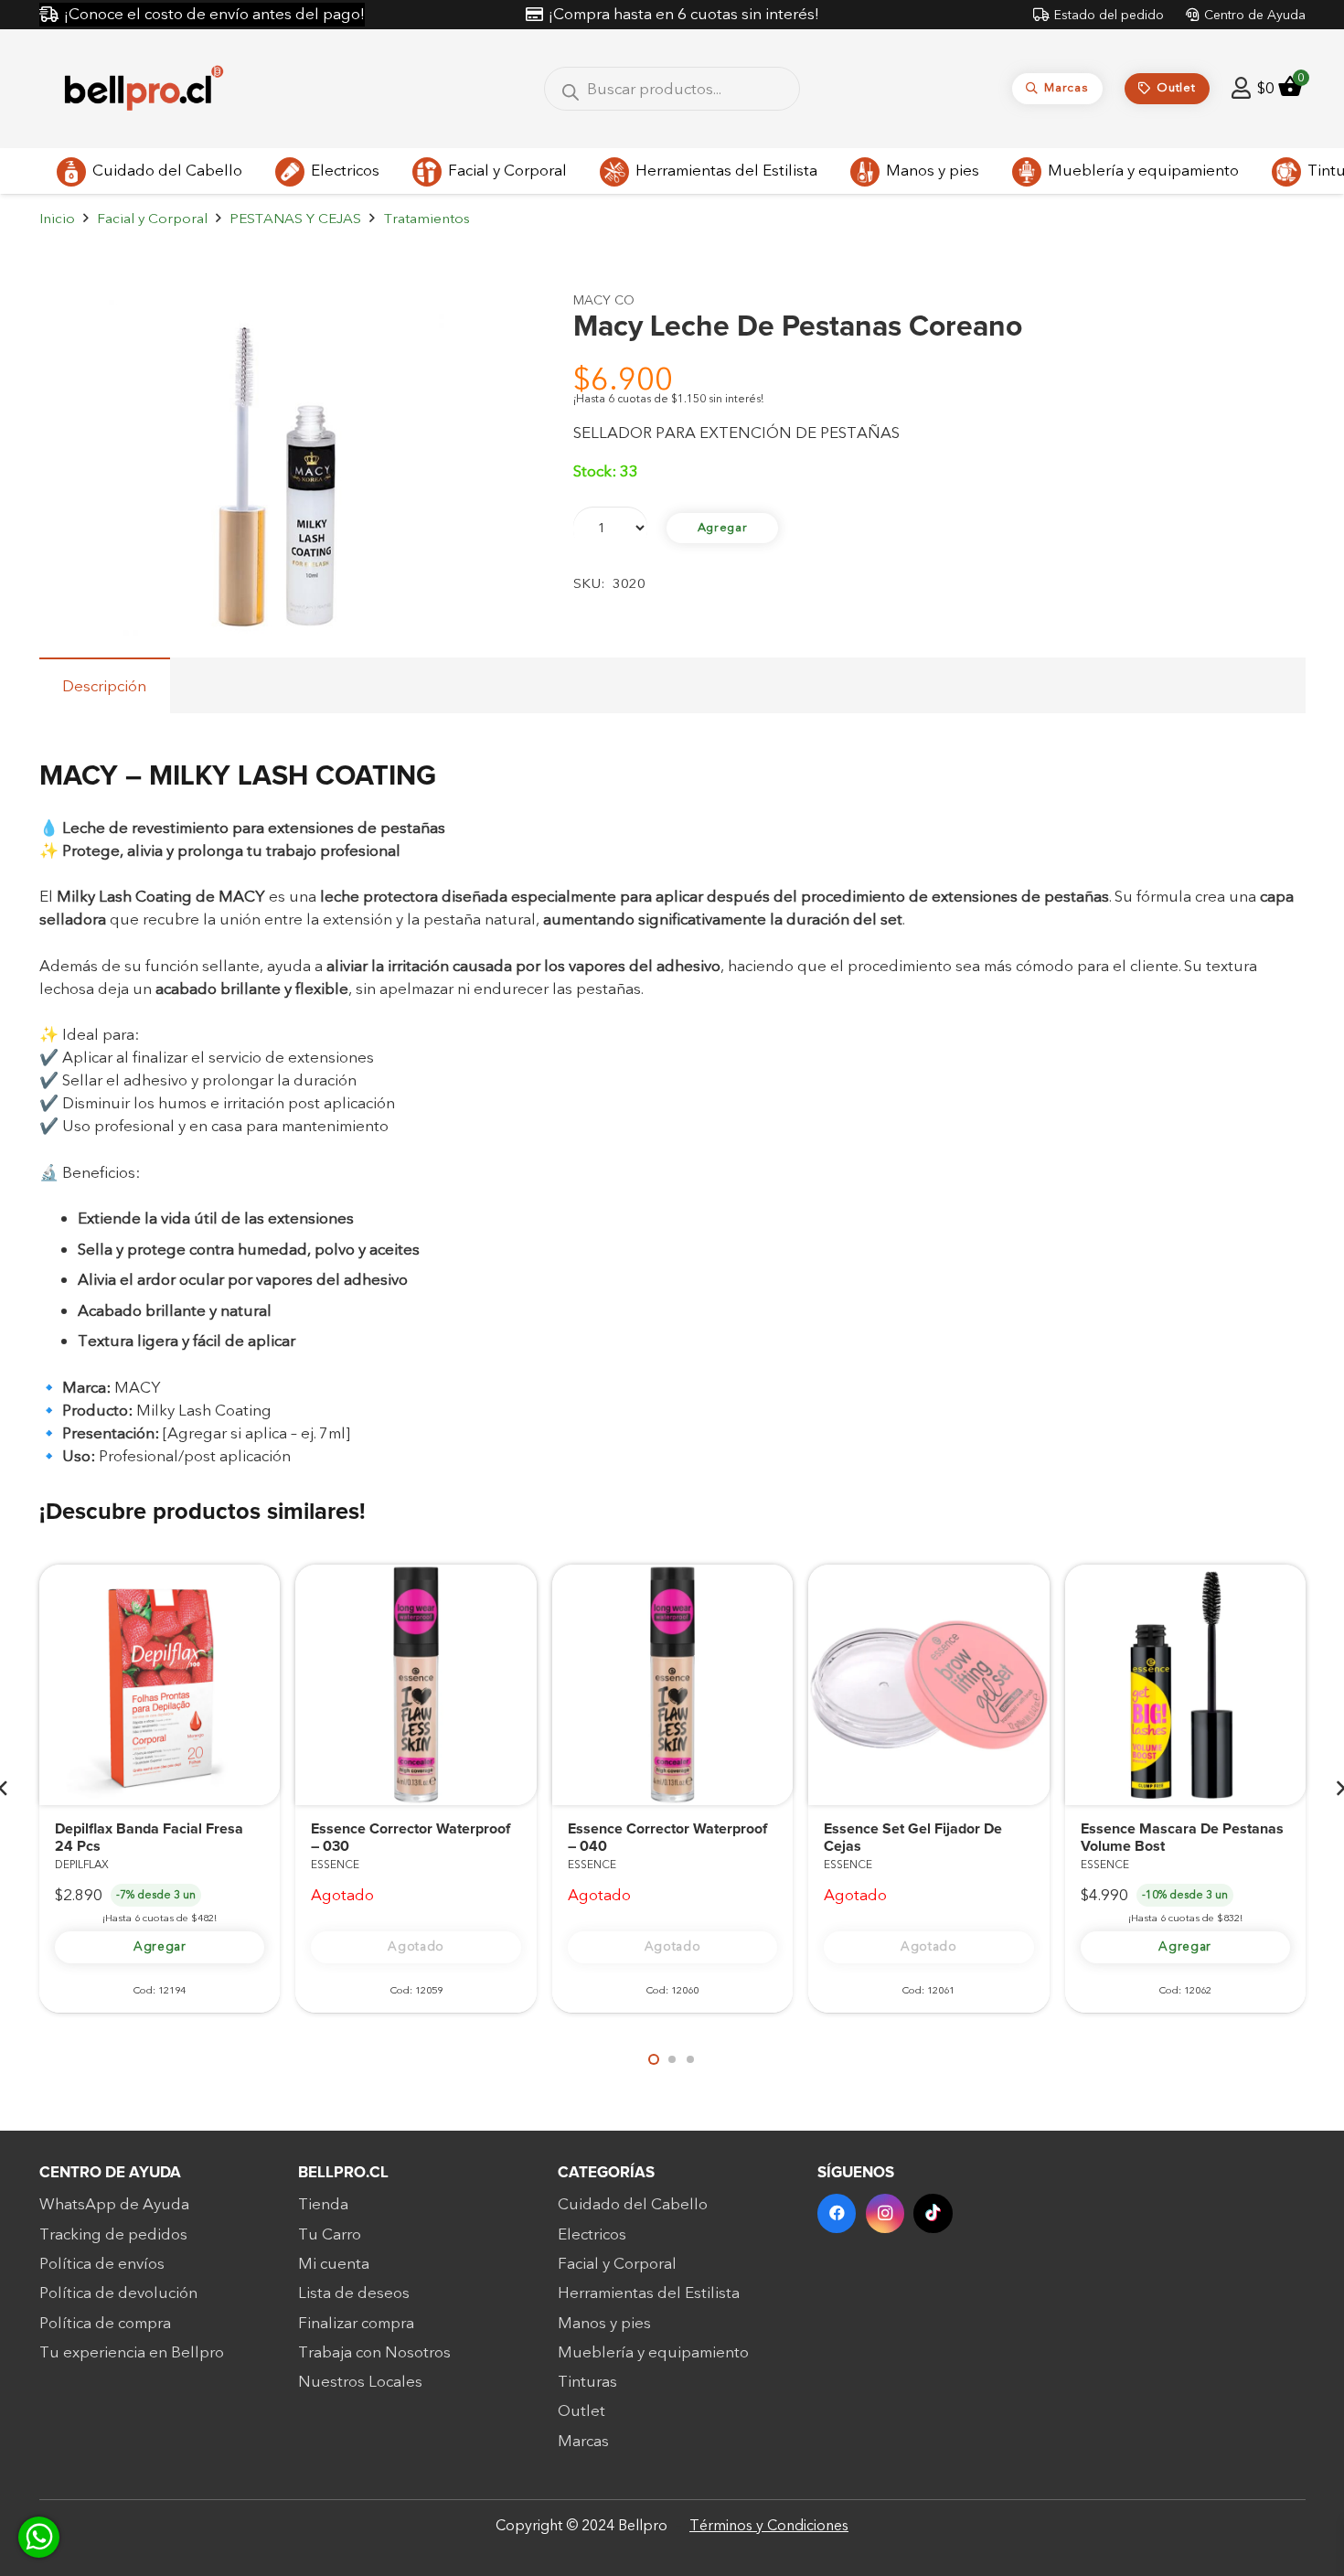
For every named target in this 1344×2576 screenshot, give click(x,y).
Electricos (592, 2234)
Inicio (57, 219)
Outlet (581, 2411)
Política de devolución (118, 2293)
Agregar (723, 528)
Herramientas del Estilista (649, 2293)
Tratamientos (427, 219)
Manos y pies (604, 2323)
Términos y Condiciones (769, 2526)
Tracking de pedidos (113, 2234)
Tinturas (587, 2382)
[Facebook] (837, 2213)
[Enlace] (1241, 88)
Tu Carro (330, 2234)
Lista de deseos (354, 2293)
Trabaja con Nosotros (374, 2352)
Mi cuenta (334, 2264)
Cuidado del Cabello (633, 2204)
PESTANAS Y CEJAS (295, 219)
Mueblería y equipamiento (653, 2352)
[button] (496, 322)
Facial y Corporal (152, 219)
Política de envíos (102, 2264)
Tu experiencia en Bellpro (132, 2352)
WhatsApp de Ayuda (114, 2204)
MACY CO (604, 300)
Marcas (583, 2441)
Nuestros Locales (360, 2382)
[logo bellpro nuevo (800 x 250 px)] (144, 89)
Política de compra (105, 2323)
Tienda (323, 2204)
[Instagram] (885, 2213)
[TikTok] (933, 2213)
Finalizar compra (356, 2323)
